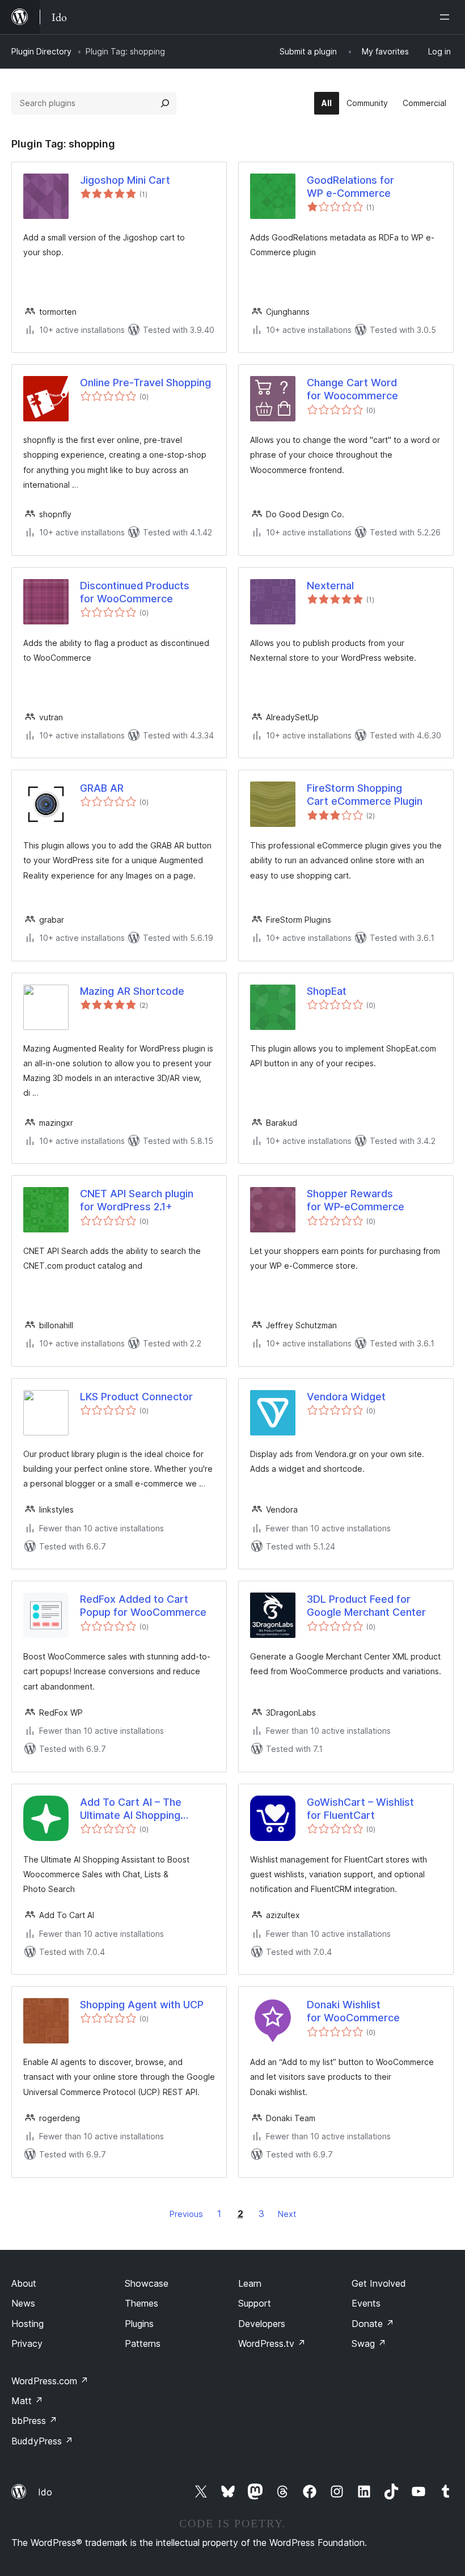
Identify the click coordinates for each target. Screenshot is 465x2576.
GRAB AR (102, 788)
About (24, 2283)
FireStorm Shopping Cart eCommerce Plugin (365, 795)
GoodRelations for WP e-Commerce (350, 187)
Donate (373, 2324)
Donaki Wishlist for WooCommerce (353, 2011)
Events (366, 2303)
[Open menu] (447, 17)
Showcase (147, 2283)
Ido (45, 2492)
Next (287, 2214)
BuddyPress (42, 2441)
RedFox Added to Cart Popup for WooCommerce (143, 1606)
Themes (141, 2303)
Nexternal (330, 586)
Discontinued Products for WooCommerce (135, 592)
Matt (27, 2401)
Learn (250, 2283)
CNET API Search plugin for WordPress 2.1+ (137, 1200)
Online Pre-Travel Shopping (145, 383)
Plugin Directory (41, 51)
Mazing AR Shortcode (132, 991)
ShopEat (327, 991)
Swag (369, 2343)
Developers (262, 2324)
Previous (186, 2214)
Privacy (27, 2343)
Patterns (143, 2343)
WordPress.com (50, 2381)
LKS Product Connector (136, 1397)
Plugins (139, 2324)
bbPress (34, 2421)
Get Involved (379, 2283)
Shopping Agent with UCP (142, 2005)
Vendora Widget (346, 1397)
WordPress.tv (272, 2343)
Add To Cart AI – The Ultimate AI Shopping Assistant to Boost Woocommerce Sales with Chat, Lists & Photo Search (144, 1809)
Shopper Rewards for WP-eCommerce (356, 1200)
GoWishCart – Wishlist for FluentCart (360, 1809)
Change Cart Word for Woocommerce (352, 389)
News (23, 2303)
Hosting (28, 2324)
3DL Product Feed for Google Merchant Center (366, 1606)
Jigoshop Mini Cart (125, 180)
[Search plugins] (165, 103)
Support (255, 2303)
